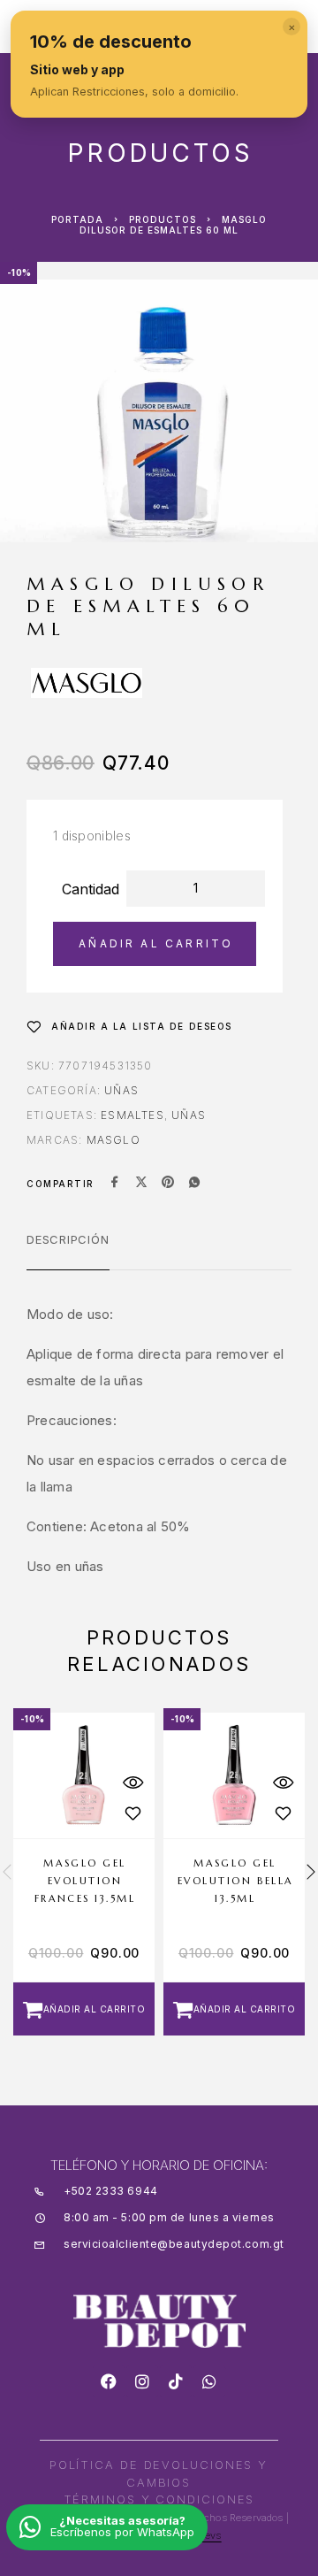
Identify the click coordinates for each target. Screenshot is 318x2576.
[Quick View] (132, 1783)
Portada (77, 219)
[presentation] (7, 1874)
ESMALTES (132, 1115)
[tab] (68, 1251)
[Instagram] (142, 2381)
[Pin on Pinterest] (168, 1184)
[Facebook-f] (109, 2381)
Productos (163, 219)
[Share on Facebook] (115, 1184)
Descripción (68, 1239)
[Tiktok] (176, 2381)
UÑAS (189, 1115)
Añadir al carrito (156, 943)
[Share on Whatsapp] (194, 1184)
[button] (84, 2009)
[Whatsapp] (209, 2381)
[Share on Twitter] (141, 1184)
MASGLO (114, 1140)
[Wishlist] (132, 1814)
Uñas (121, 1090)
